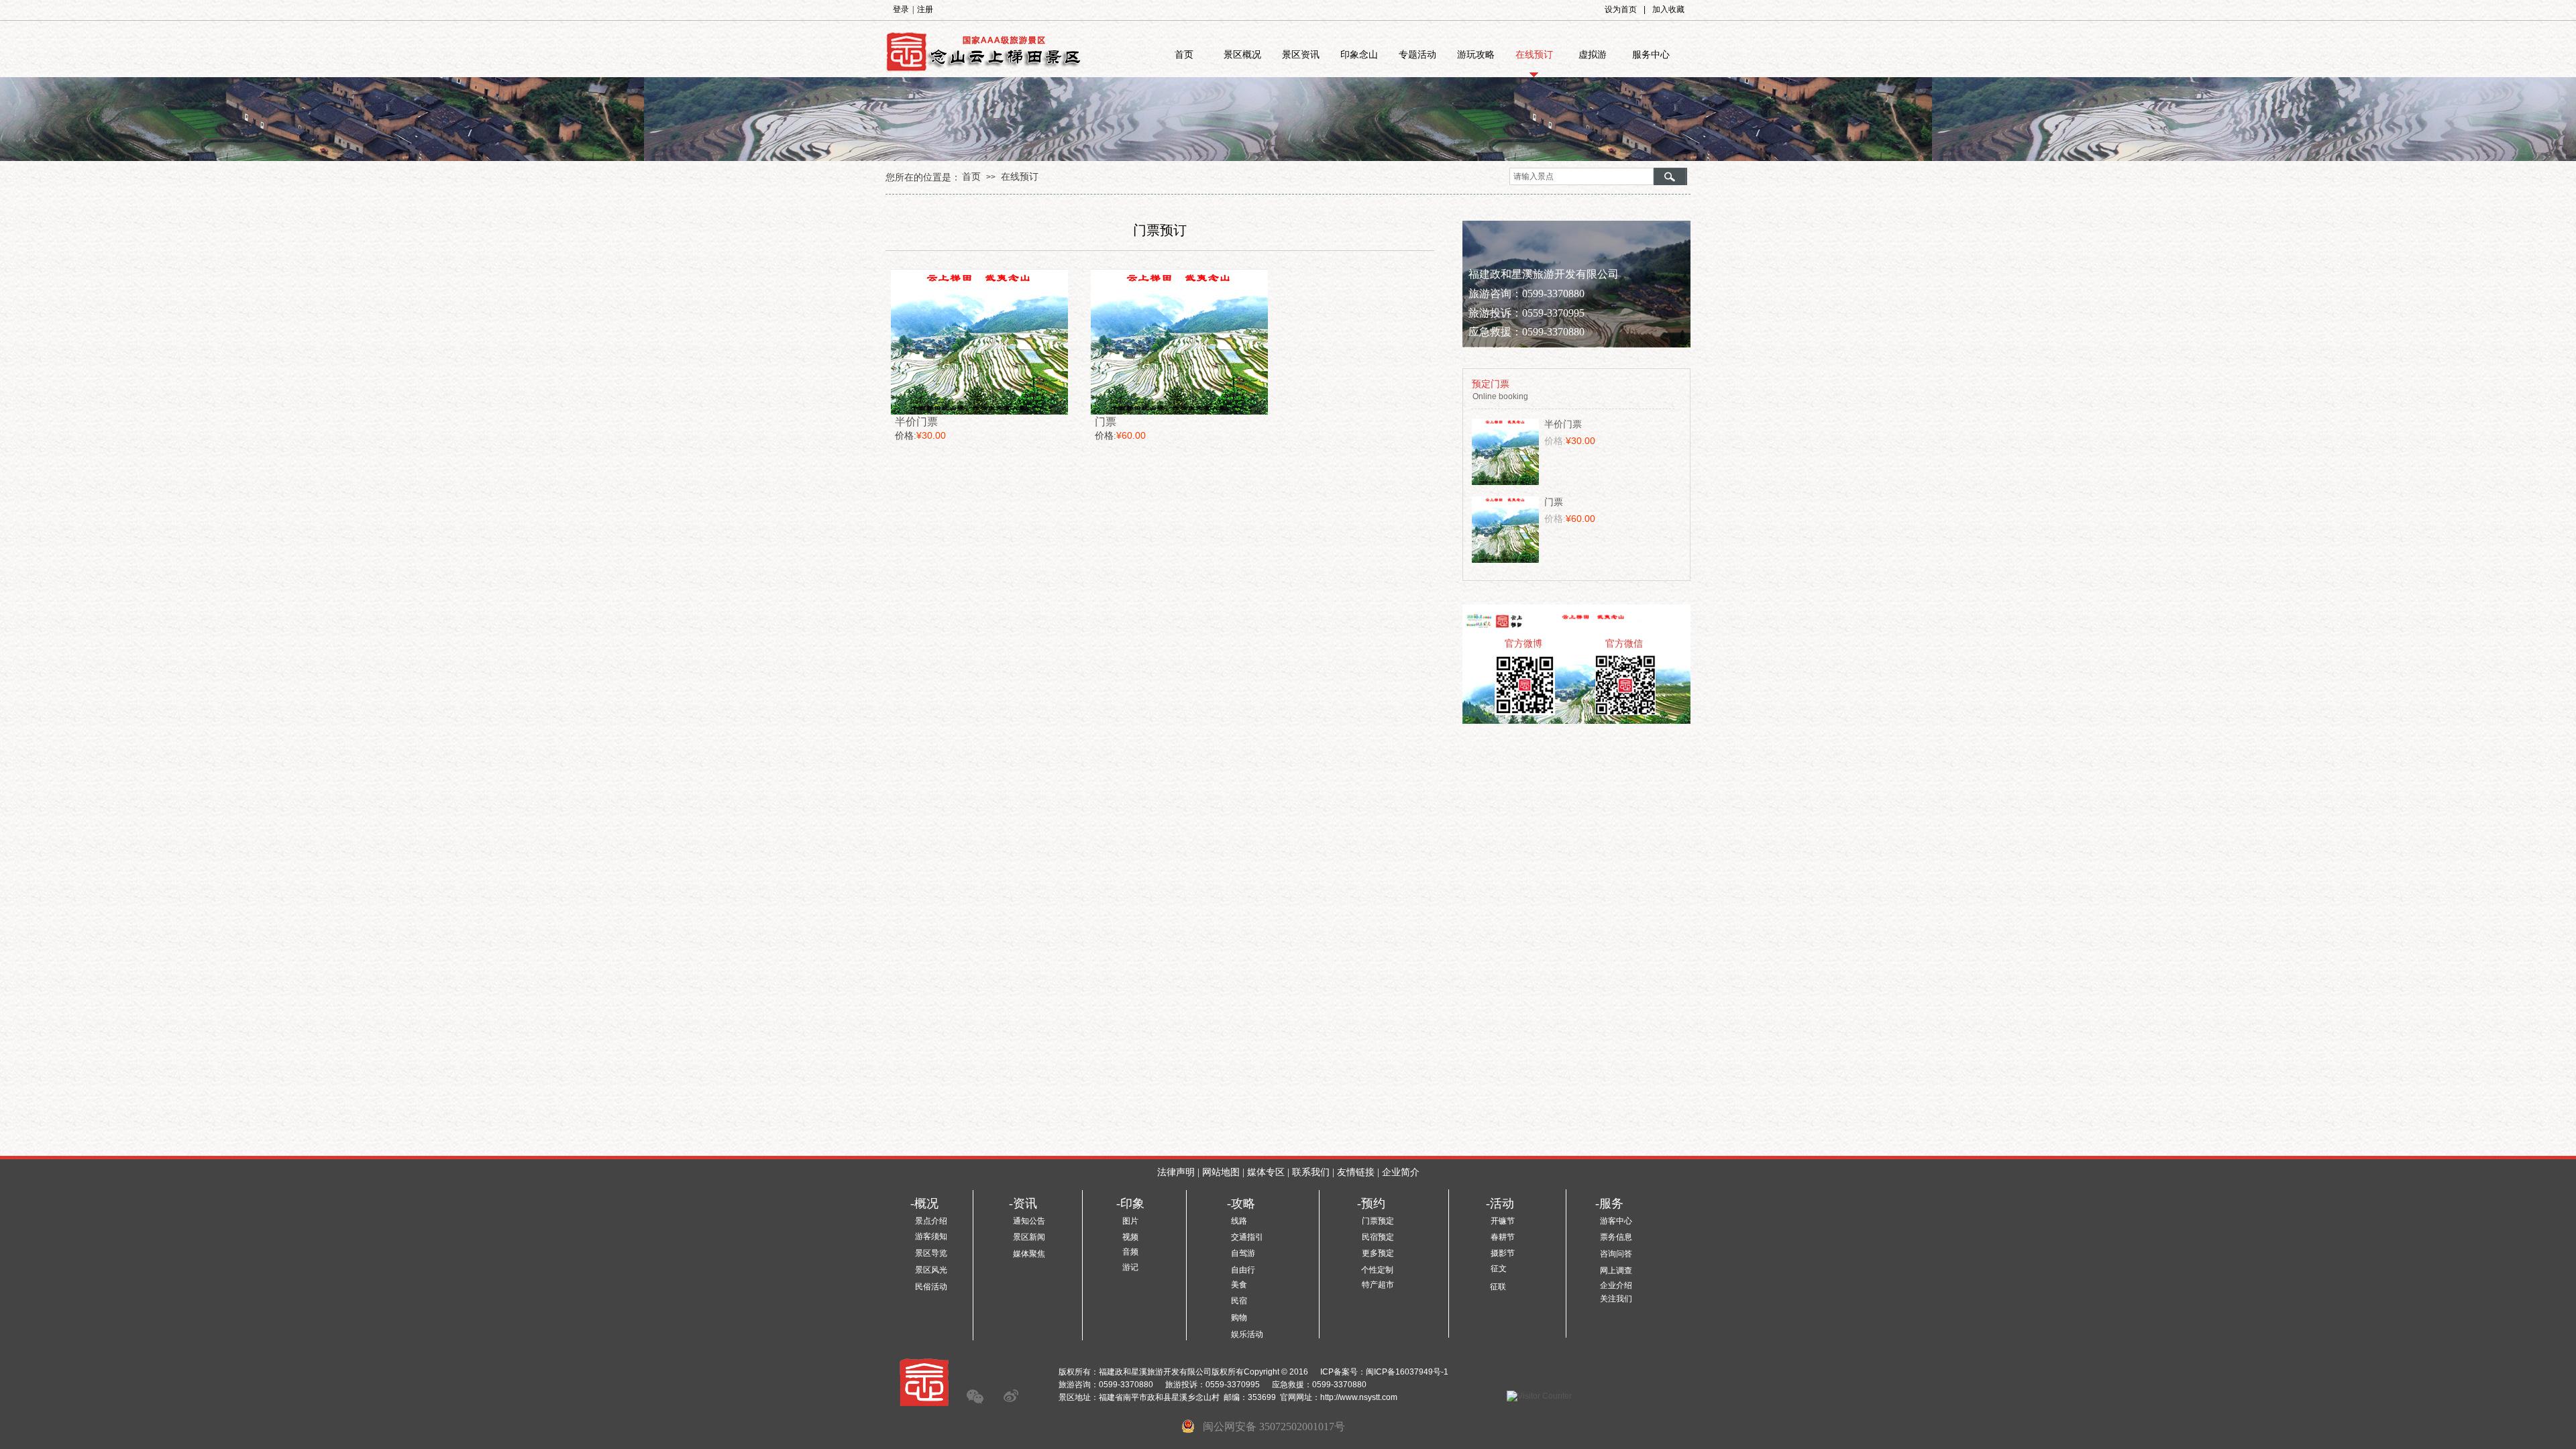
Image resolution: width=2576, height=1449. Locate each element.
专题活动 (1417, 55)
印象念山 (1359, 55)
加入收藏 (1668, 9)
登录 (901, 9)
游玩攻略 (1476, 55)
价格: (906, 436)
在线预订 (1534, 55)
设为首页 (1621, 9)
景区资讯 (1301, 55)
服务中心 (1651, 55)
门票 (1106, 422)
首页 (1184, 55)
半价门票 (916, 422)
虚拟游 (1593, 55)
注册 (925, 9)
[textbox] (1581, 176)
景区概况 (1242, 55)
